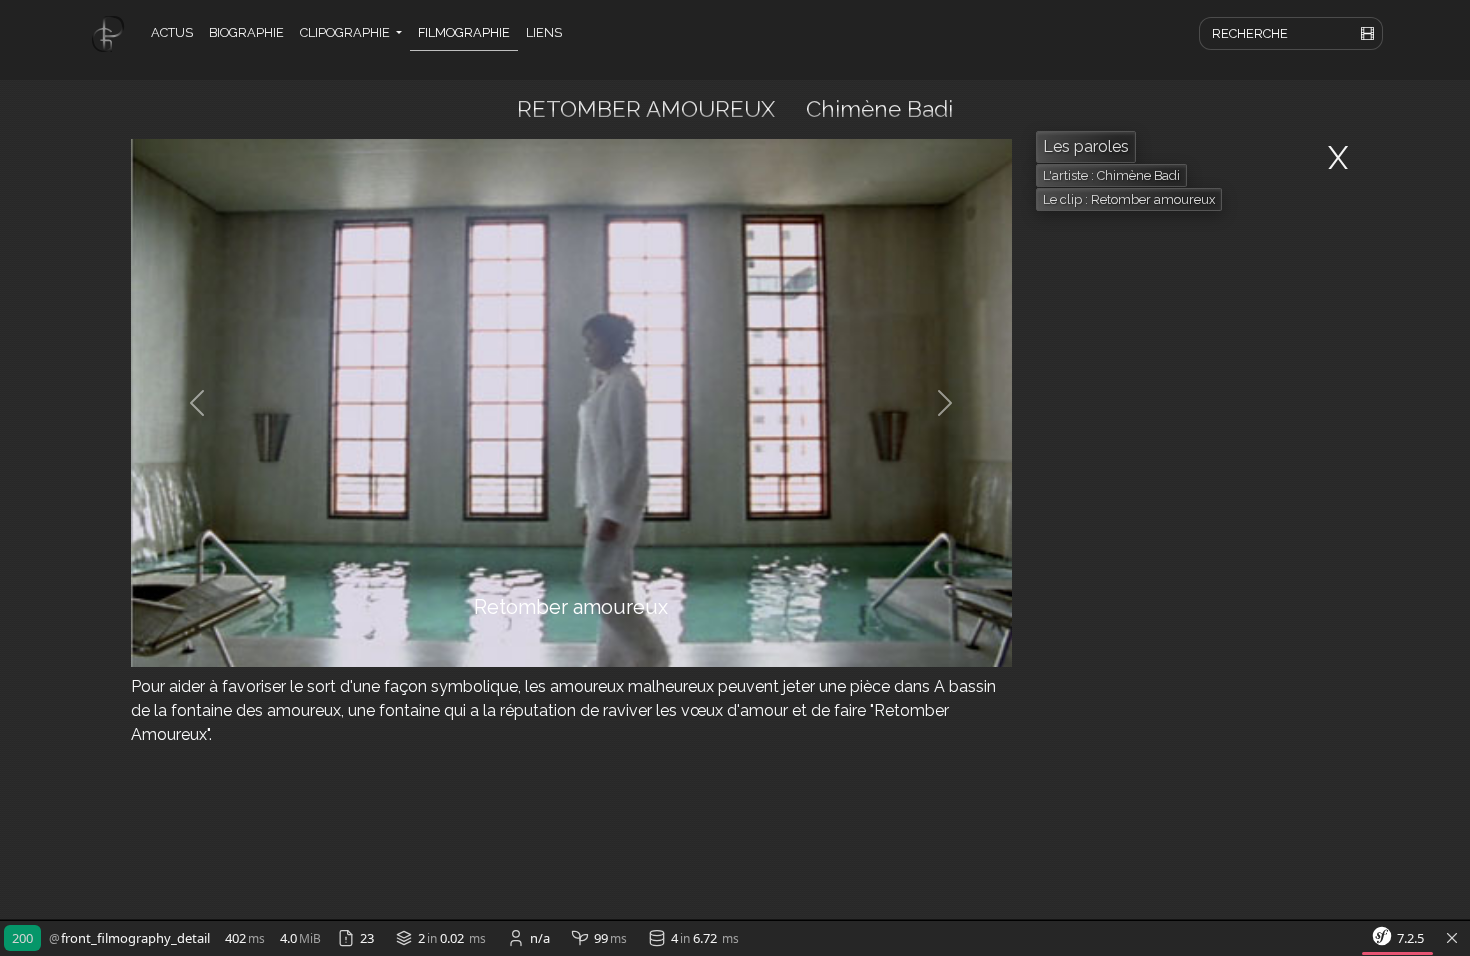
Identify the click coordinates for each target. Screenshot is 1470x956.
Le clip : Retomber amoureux (1129, 199)
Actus (172, 32)
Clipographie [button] (346, 32)
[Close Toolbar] (1452, 939)
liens (544, 32)
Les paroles (1086, 146)
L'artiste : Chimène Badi (1111, 175)
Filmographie (464, 32)
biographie (246, 32)
